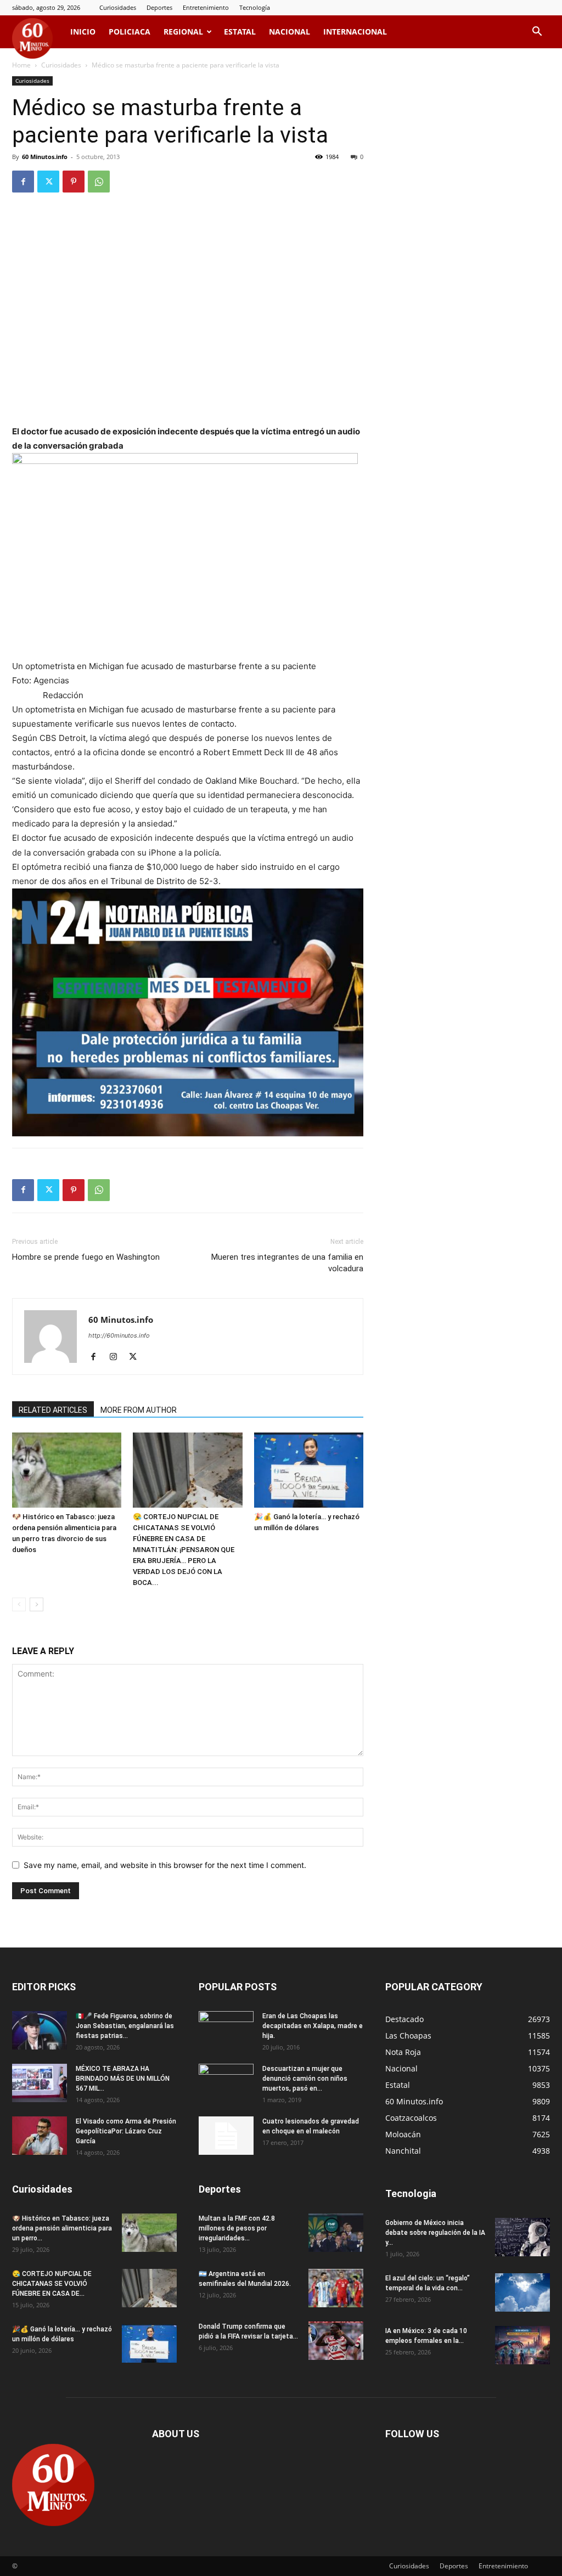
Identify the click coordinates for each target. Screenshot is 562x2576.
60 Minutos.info (45, 157)
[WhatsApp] (99, 182)
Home (21, 65)
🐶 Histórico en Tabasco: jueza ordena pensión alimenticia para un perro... (62, 2228)
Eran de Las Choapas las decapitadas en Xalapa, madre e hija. (313, 2026)
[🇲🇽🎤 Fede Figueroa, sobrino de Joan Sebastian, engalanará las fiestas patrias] (40, 2030)
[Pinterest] (74, 182)
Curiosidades (118, 7)
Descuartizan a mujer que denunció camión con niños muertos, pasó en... (305, 2079)
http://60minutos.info (119, 1335)
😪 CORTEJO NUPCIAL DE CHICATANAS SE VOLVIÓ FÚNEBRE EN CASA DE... (52, 2284)
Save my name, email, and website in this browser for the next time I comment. (165, 1865)
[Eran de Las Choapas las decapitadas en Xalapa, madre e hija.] (226, 2030)
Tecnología (255, 7)
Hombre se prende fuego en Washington (86, 1257)
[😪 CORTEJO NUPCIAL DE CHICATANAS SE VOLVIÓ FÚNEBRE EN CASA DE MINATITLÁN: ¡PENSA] (187, 1470)
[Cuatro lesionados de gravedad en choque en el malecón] (226, 2136)
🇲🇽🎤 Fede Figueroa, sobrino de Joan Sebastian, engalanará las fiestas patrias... (125, 2026)
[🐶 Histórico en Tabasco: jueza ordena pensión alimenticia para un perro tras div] (67, 1470)
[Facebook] (23, 182)
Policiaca (130, 32)
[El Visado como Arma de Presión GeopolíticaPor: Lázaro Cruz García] (40, 2136)
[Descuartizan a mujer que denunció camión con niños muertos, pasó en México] (226, 2083)
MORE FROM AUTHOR (139, 1410)
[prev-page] (19, 1604)
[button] (537, 33)
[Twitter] (48, 182)
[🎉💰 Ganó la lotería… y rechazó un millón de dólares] (309, 1470)
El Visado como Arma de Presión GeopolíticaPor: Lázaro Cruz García (126, 2131)
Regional (183, 32)
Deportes (159, 7)
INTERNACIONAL (355, 32)
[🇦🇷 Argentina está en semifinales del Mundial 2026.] (336, 2288)
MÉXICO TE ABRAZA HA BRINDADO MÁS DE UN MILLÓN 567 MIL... (123, 2079)
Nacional (290, 32)
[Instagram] (117, 1357)
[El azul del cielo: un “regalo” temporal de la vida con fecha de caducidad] (522, 2292)
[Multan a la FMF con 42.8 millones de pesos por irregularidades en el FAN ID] (336, 2233)
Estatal (240, 32)
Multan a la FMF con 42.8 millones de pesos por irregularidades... (237, 2228)
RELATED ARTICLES (53, 1410)
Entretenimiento (206, 7)
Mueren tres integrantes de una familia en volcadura (287, 1263)
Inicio (83, 32)
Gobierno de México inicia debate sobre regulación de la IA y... (435, 2233)
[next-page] (36, 1604)
